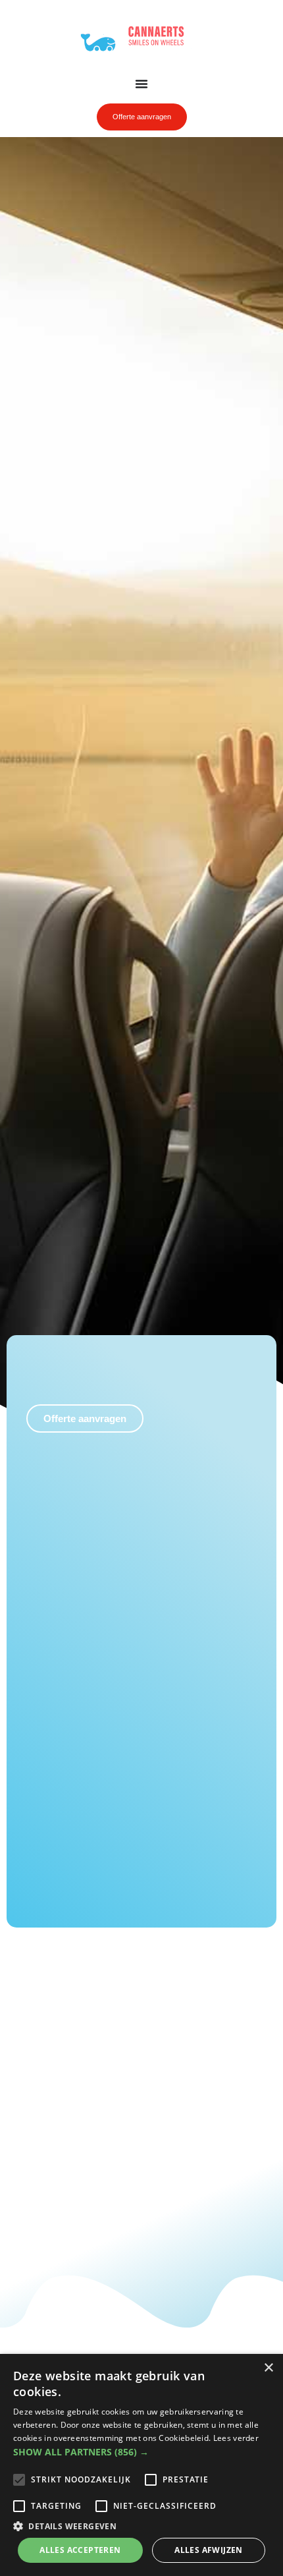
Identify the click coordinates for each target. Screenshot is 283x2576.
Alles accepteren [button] (80, 2550)
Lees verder (236, 2438)
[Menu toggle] (141, 84)
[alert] (141, 2465)
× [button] (268, 2368)
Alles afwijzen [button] (209, 2550)
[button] (141, 2452)
